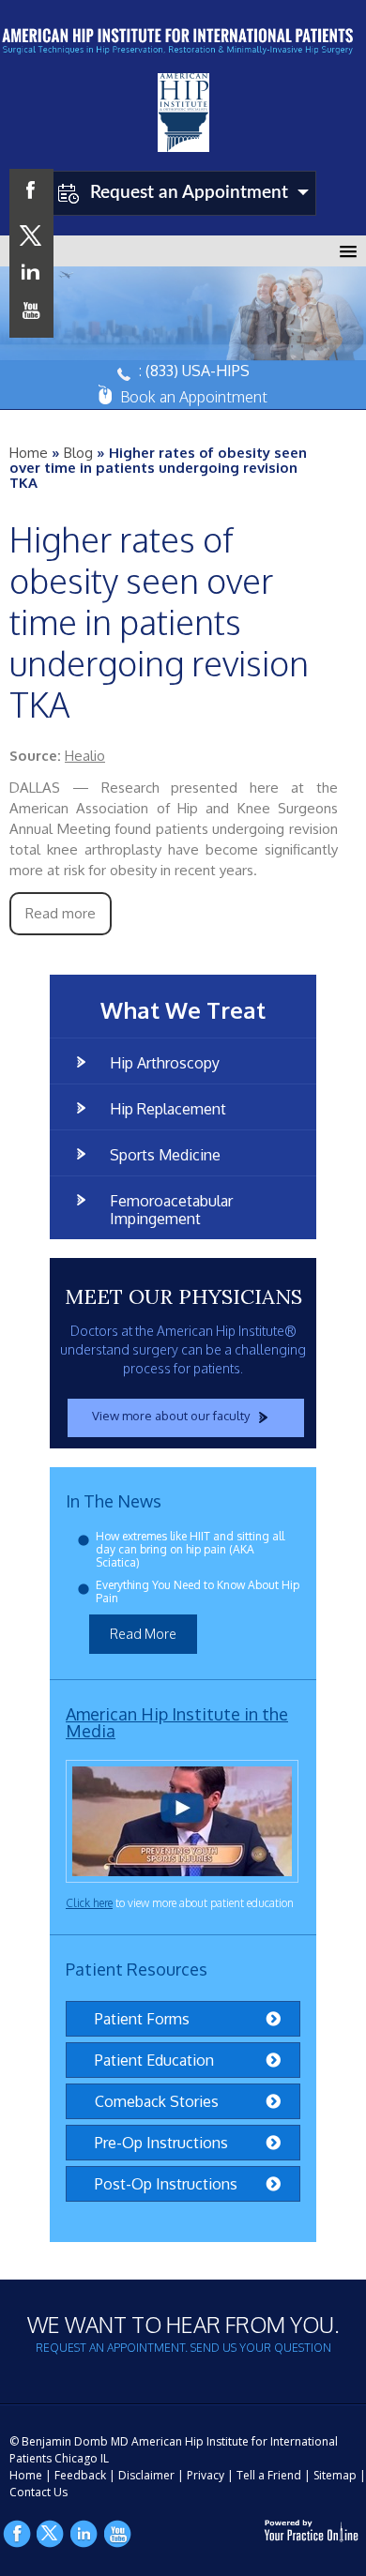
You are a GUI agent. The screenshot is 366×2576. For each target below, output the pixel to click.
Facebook (17, 2534)
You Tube (118, 2534)
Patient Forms (142, 2019)
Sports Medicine (165, 1155)
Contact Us (38, 2492)
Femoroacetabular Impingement (171, 1210)
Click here (89, 1903)
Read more (61, 913)
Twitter (51, 2534)
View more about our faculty (171, 1416)
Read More (143, 1634)
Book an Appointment (194, 397)
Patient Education (154, 2060)
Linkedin (84, 2534)
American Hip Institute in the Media (177, 1722)
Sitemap (335, 2475)
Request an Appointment (189, 193)
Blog (78, 453)
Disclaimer (146, 2475)
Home (29, 453)
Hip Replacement (168, 1109)
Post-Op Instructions (166, 2184)
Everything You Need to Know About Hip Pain (198, 1591)
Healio (85, 756)
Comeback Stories (157, 2101)
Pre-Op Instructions (161, 2143)
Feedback (80, 2475)
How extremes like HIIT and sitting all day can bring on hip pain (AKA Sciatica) (190, 1549)
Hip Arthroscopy (165, 1063)
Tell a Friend (269, 2475)
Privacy (206, 2475)
